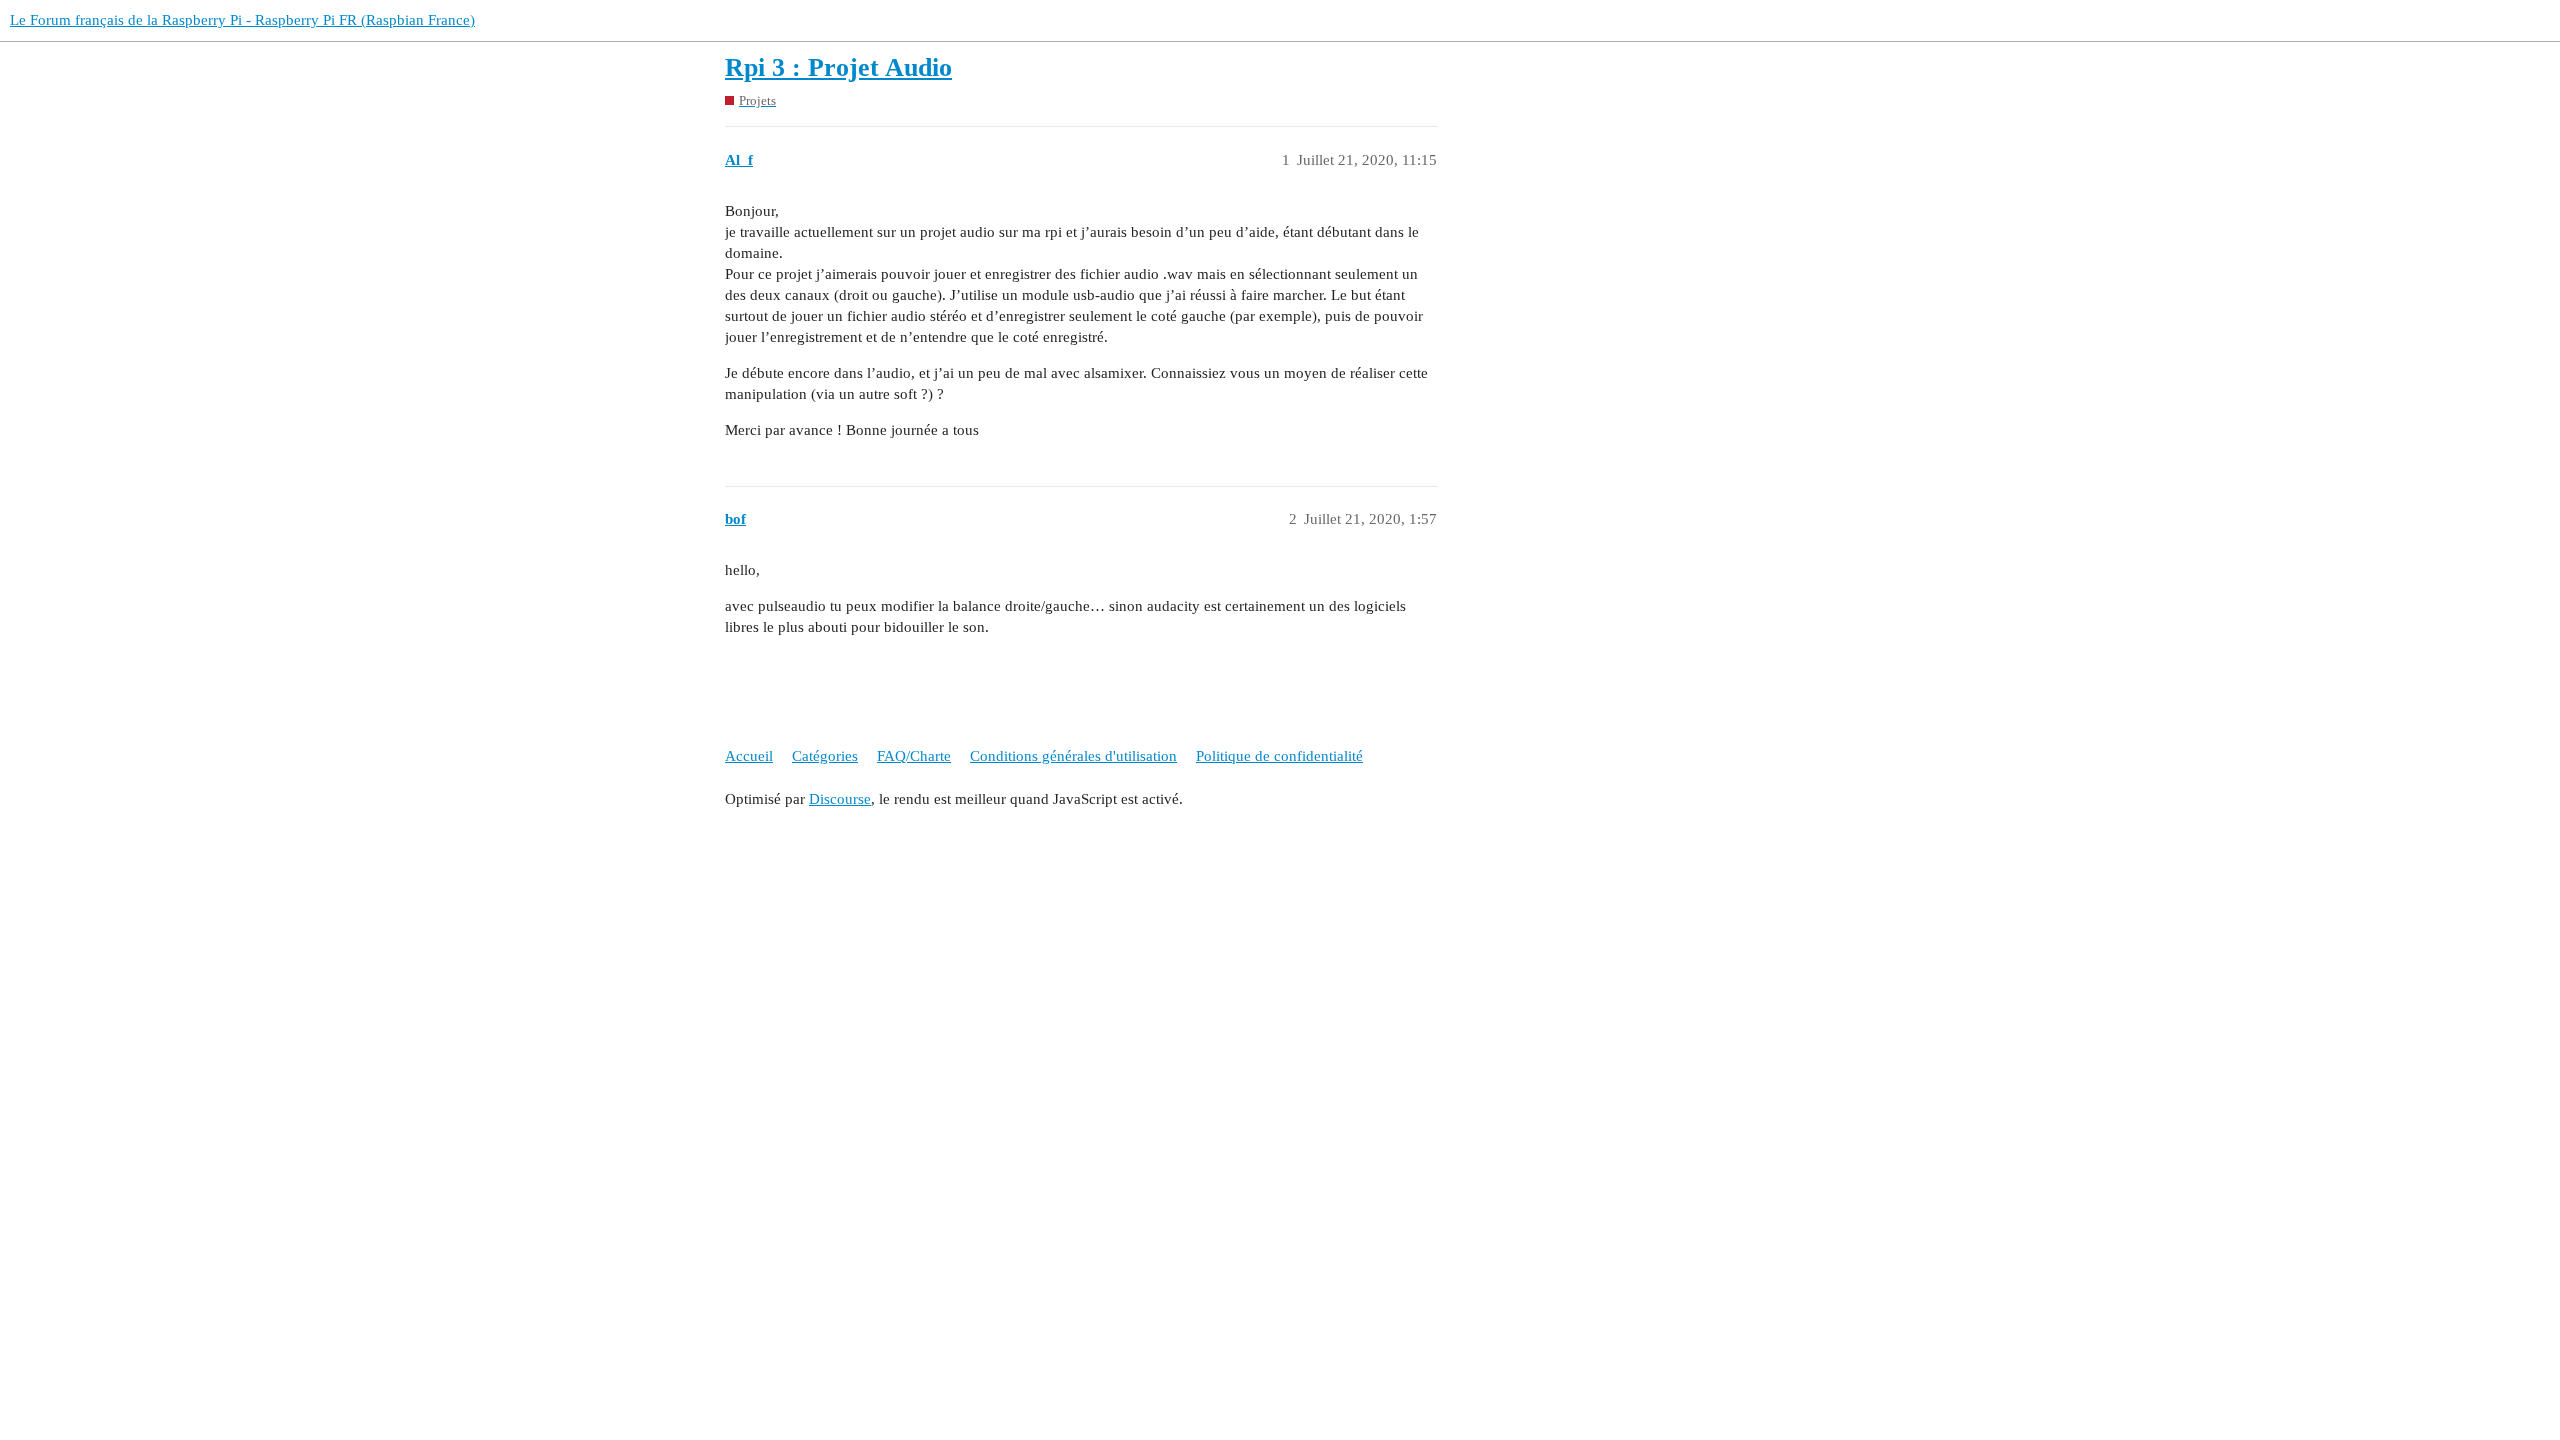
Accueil (749, 756)
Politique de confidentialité (1279, 756)
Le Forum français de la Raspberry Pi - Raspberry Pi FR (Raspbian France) (242, 20)
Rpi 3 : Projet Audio (838, 67)
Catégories (825, 756)
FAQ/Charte (914, 756)
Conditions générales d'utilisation (1073, 756)
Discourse (840, 799)
